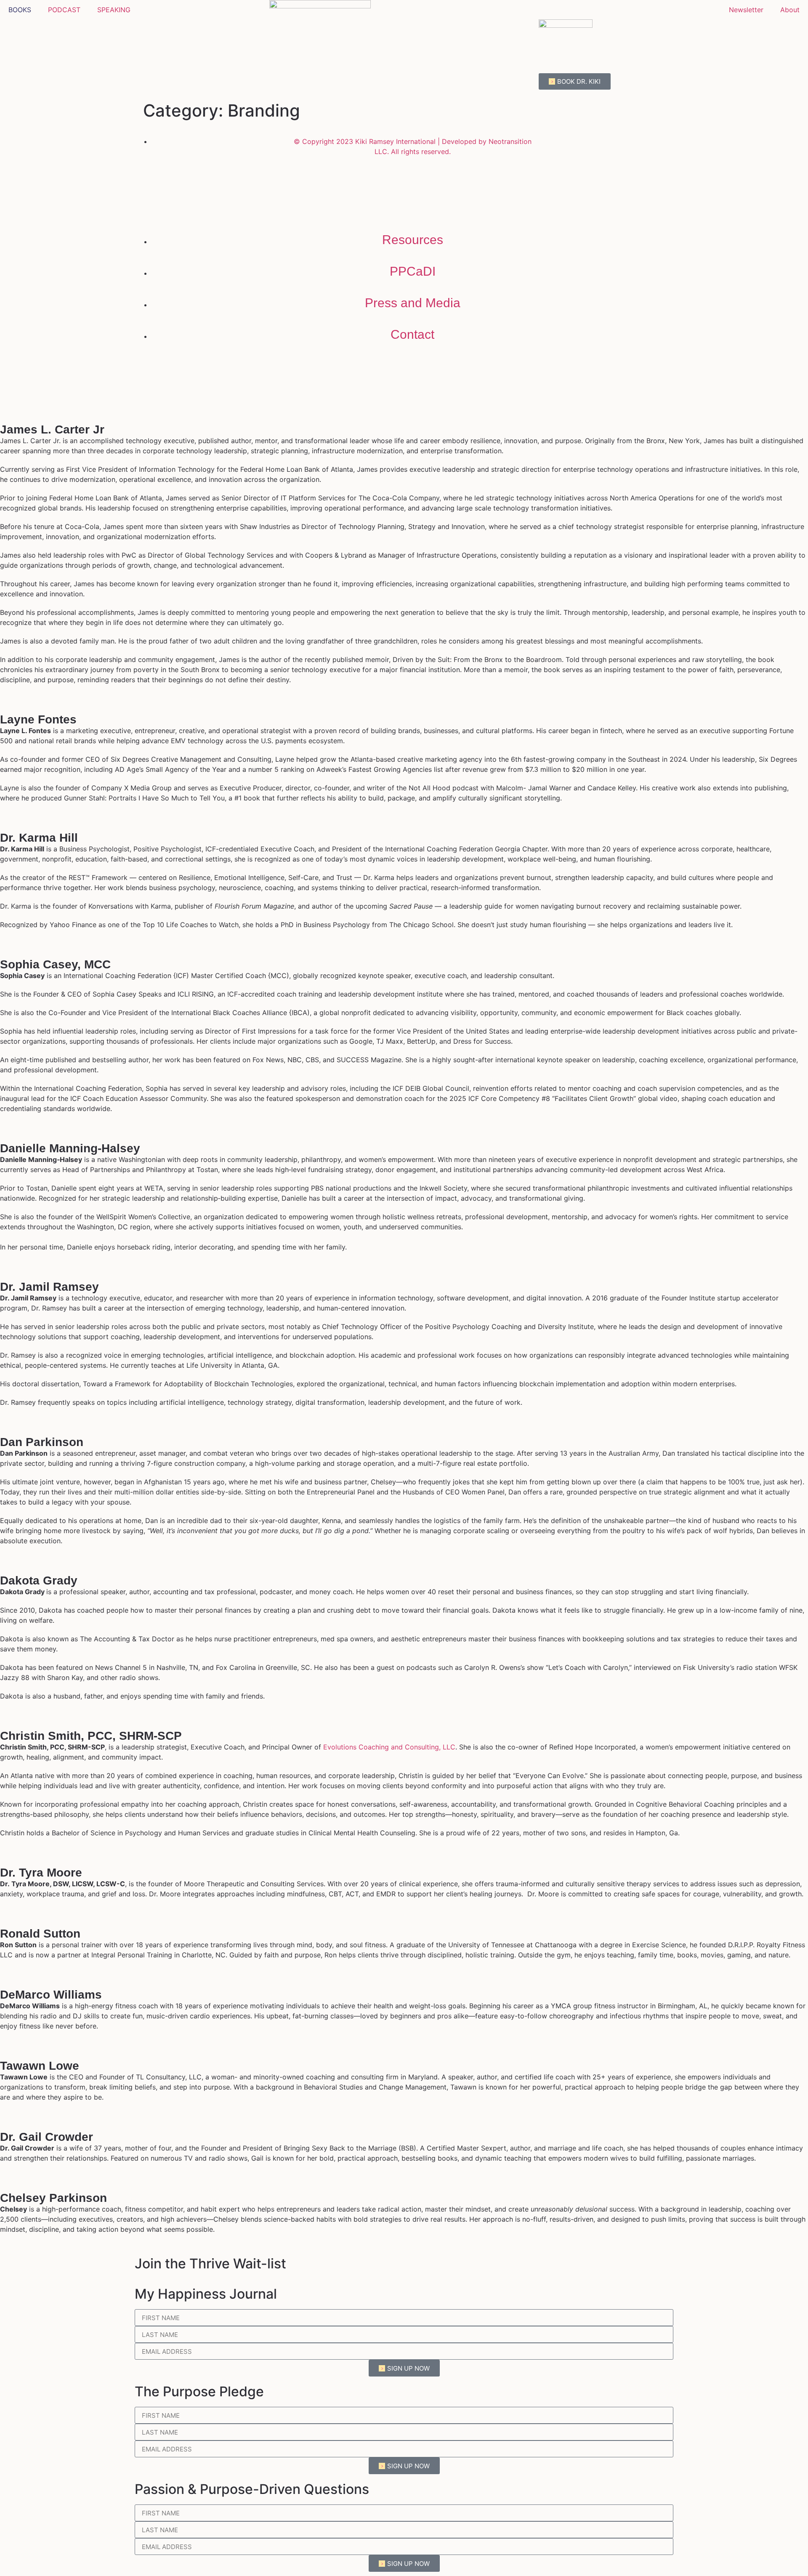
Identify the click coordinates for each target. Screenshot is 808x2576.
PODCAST (64, 10)
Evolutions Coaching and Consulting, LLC (389, 1747)
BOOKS (20, 10)
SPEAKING (114, 10)
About (790, 10)
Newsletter (746, 10)
